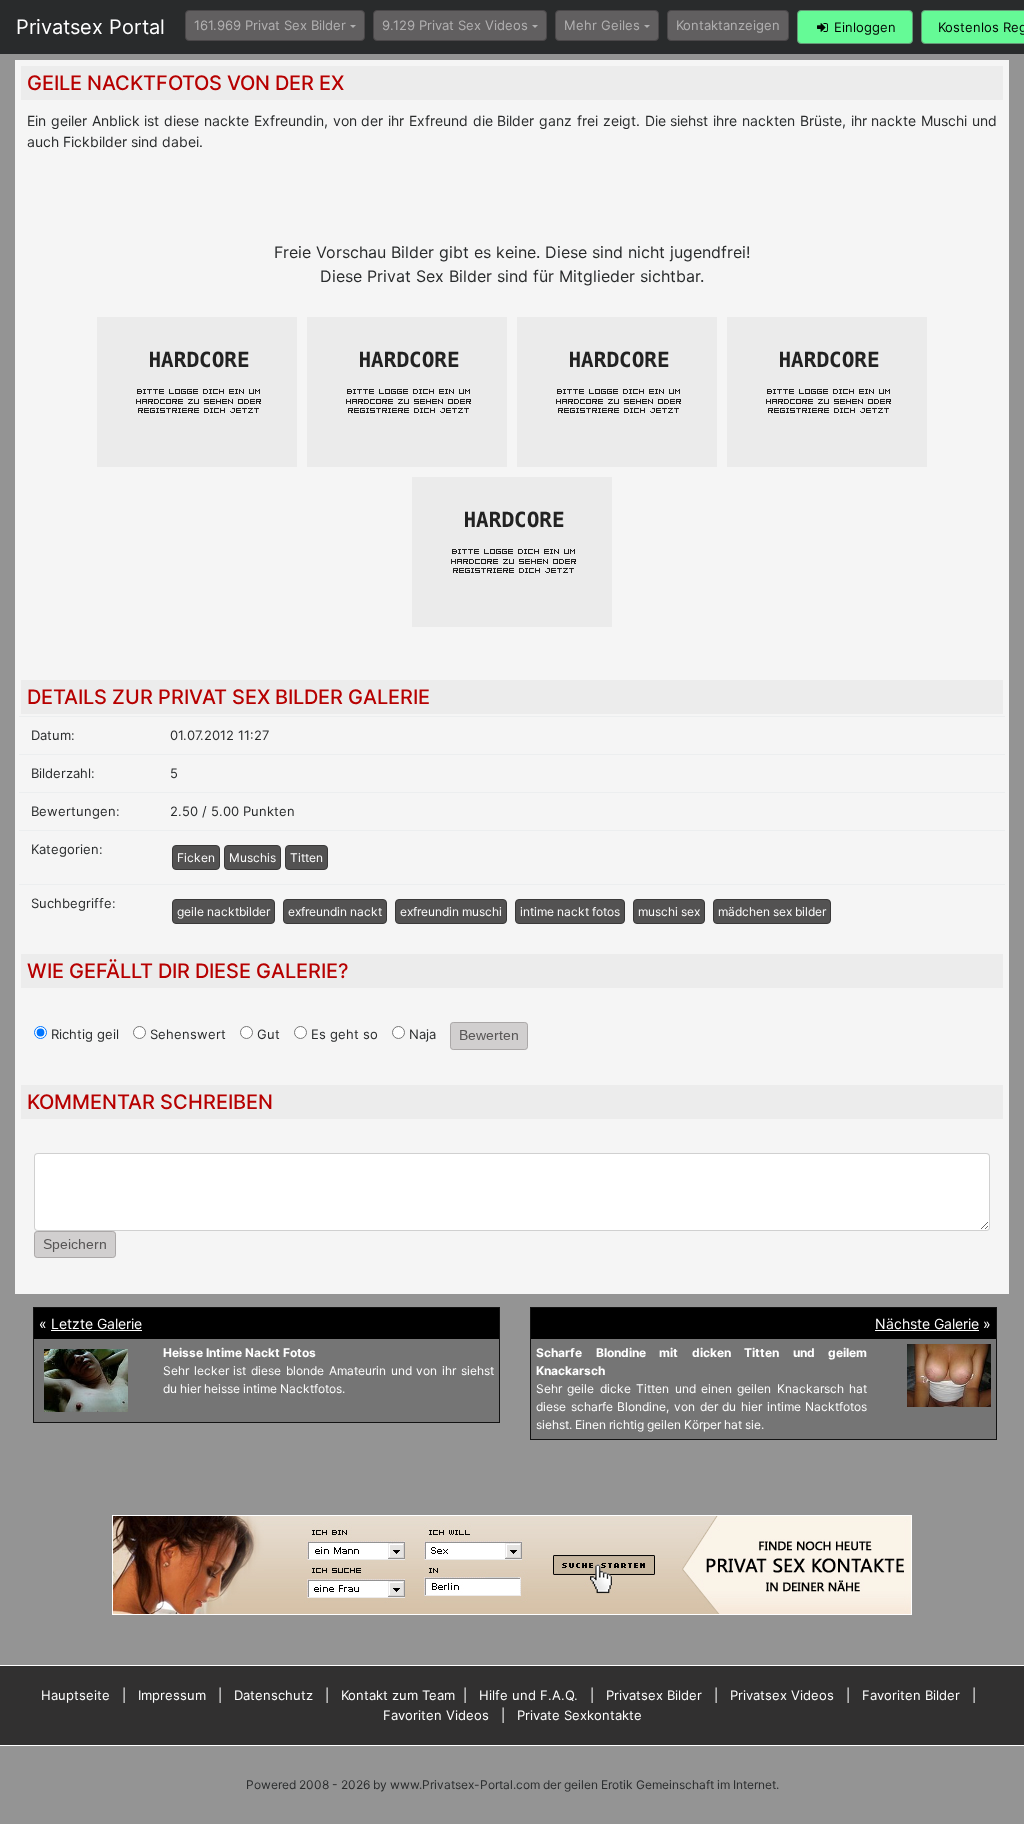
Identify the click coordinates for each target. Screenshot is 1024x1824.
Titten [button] (306, 857)
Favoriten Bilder (911, 1695)
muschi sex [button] (669, 911)
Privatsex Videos (782, 1695)
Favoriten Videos (436, 1715)
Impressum (172, 1695)
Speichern (75, 1244)
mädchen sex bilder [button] (772, 911)
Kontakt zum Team (398, 1695)
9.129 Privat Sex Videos (455, 25)
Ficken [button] (196, 857)
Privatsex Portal (90, 27)
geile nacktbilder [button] (223, 911)
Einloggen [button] (863, 27)
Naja (420, 1034)
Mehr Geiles (602, 25)
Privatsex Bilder (654, 1695)
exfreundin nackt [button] (335, 911)
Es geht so (342, 1034)
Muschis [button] (252, 857)
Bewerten (489, 1035)
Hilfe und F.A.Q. (528, 1695)
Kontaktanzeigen (728, 25)
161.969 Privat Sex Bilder (270, 25)
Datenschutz (273, 1695)
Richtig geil (83, 1034)
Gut (266, 1034)
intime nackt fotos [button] (570, 911)
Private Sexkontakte (579, 1715)
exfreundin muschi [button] (451, 911)
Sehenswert (186, 1034)
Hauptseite (75, 1695)
